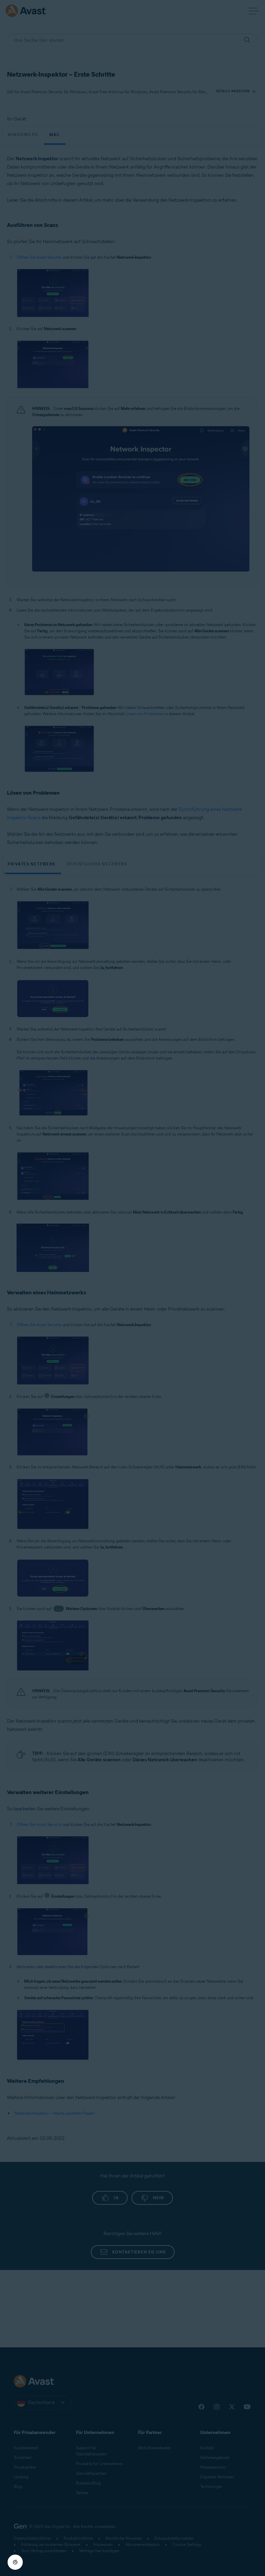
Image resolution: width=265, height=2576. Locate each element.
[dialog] (132, 1288)
